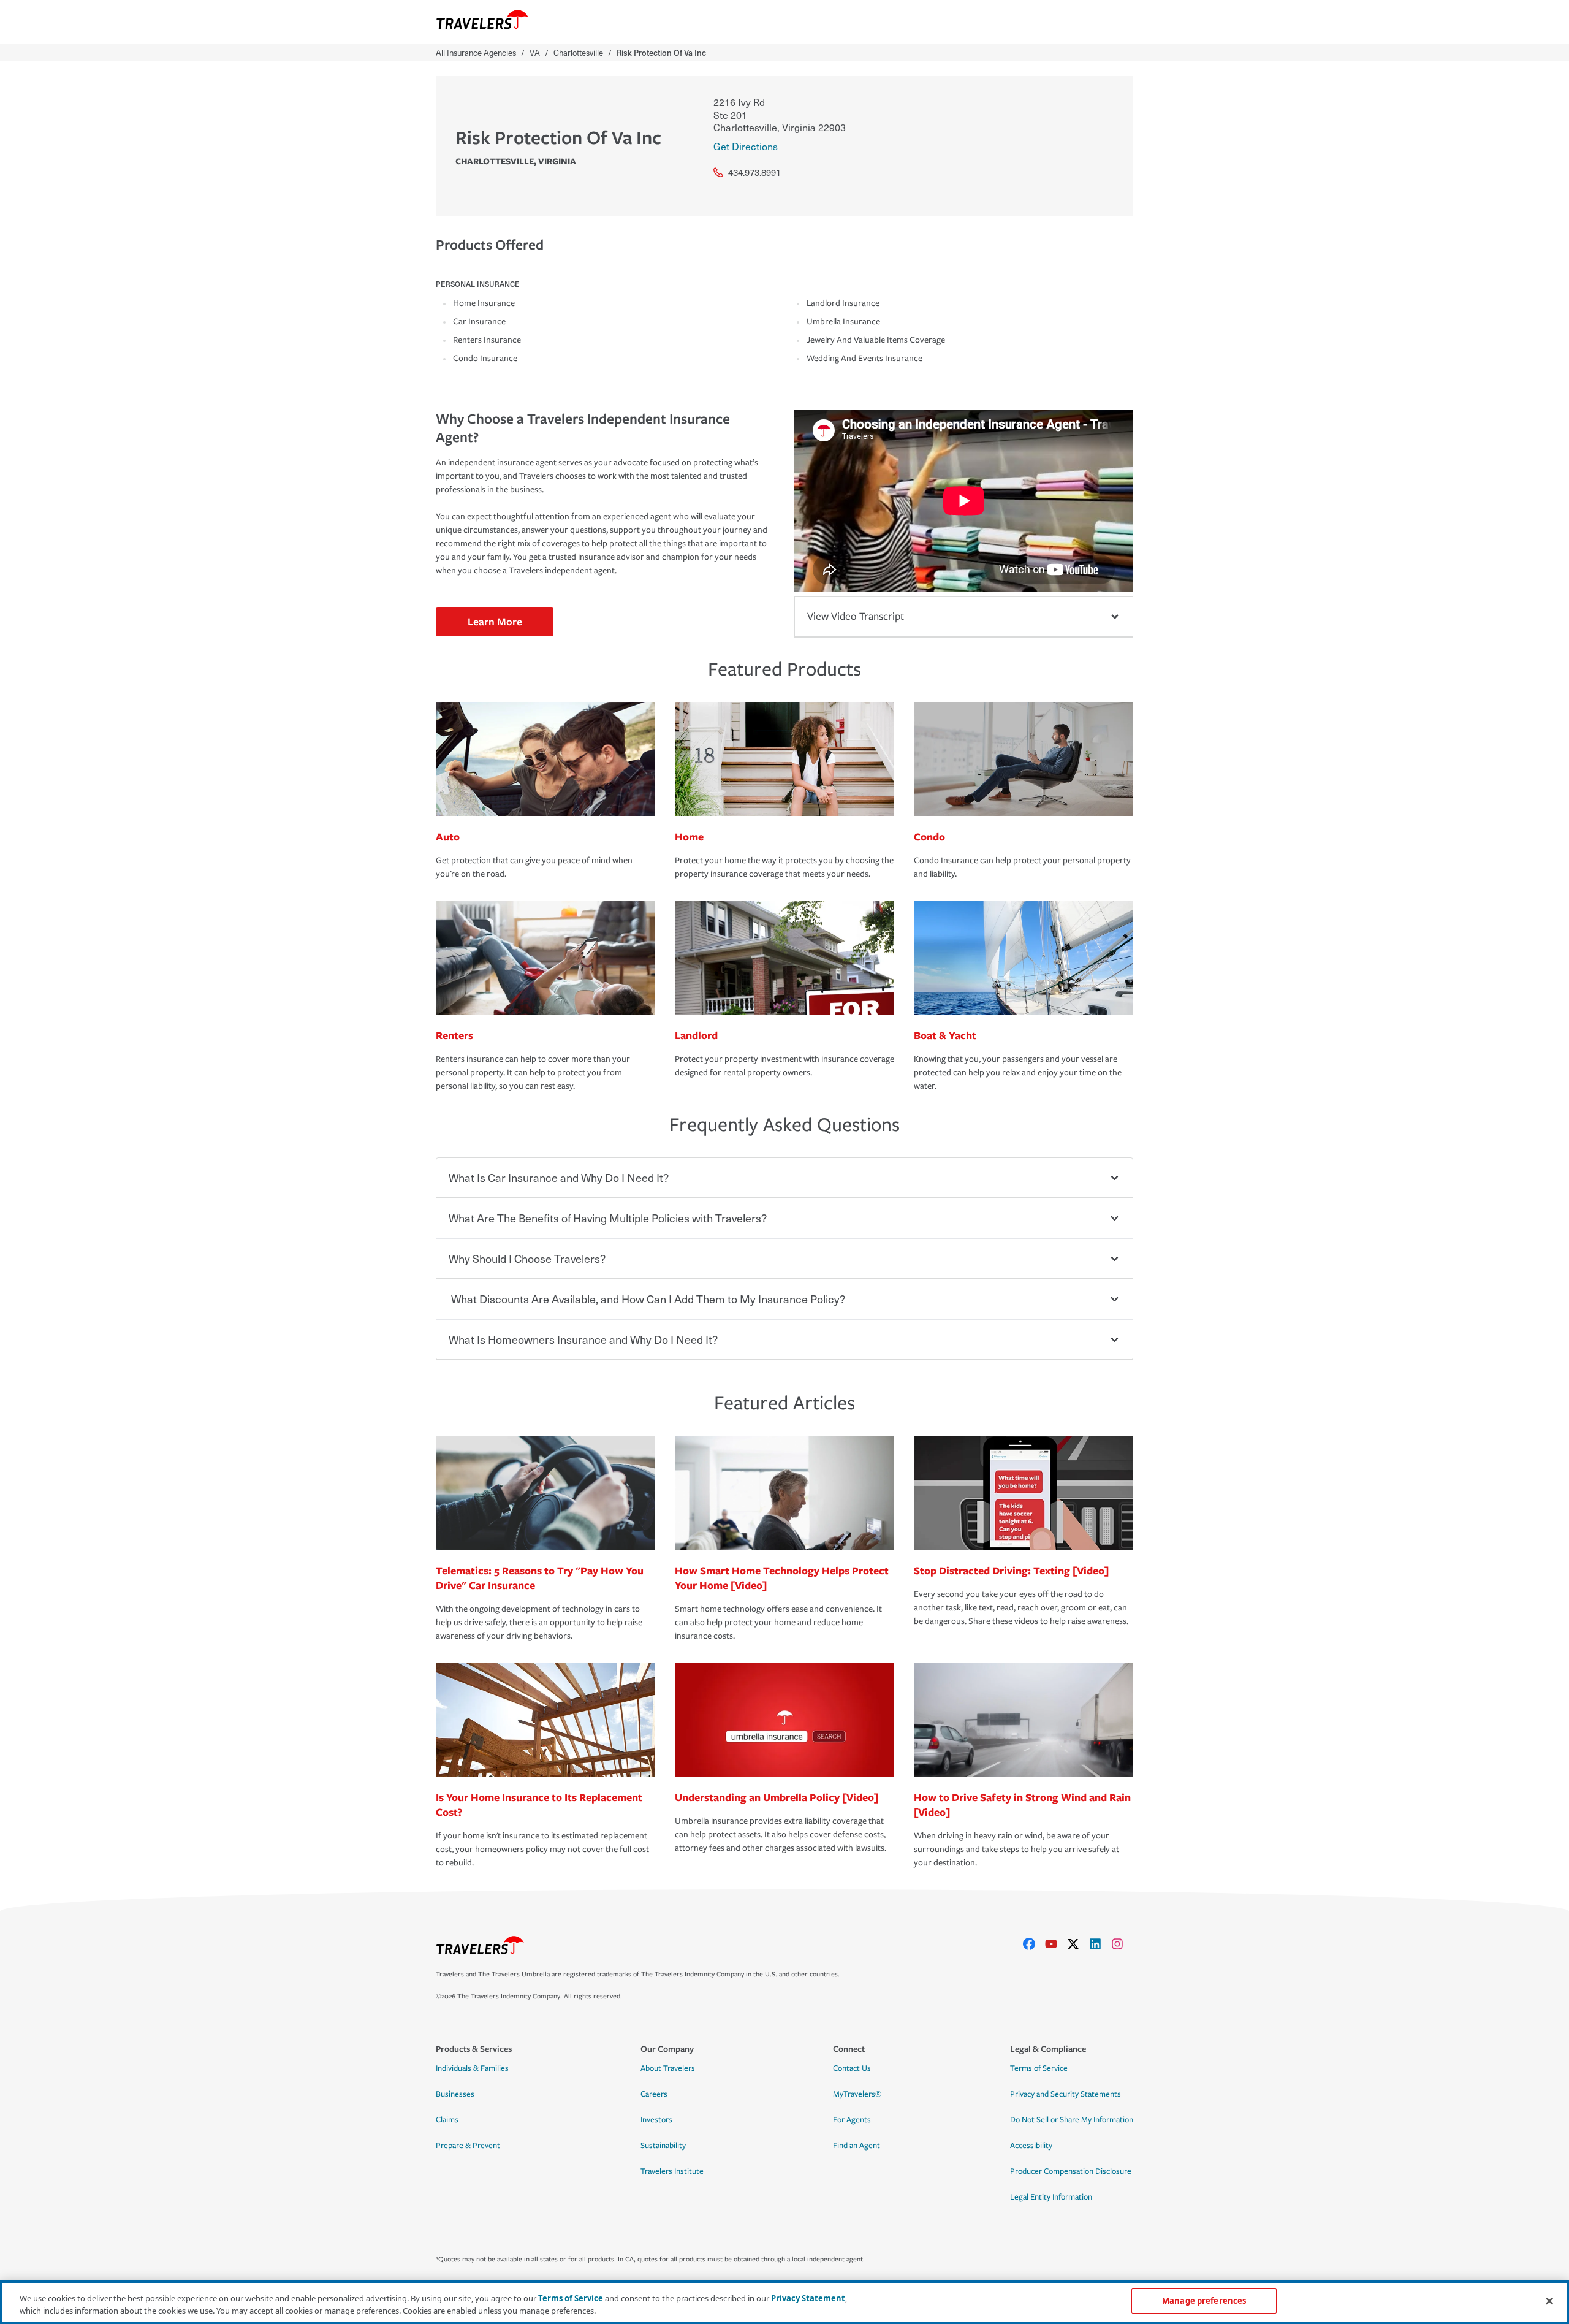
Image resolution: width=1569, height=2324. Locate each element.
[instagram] (1122, 1944)
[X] (1078, 1944)
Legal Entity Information (1051, 2197)
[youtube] (1056, 1944)
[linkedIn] (1100, 1944)
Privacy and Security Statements (1066, 2094)
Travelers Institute (672, 2171)
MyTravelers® (857, 2094)
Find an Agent (857, 2146)
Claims (447, 2120)
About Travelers (668, 2068)
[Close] (1549, 2301)
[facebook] (1034, 1944)
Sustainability (663, 2146)
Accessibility (1031, 2146)
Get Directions (746, 146)
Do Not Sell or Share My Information (1072, 2120)
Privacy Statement (808, 2298)
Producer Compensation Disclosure (1071, 2171)
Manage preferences (1204, 2301)
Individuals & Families (472, 2068)
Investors (656, 2120)
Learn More (495, 621)
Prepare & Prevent (468, 2146)
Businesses (455, 2094)
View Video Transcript (856, 616)
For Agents (852, 2120)
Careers (654, 2094)
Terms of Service (1039, 2068)
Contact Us (852, 2068)
